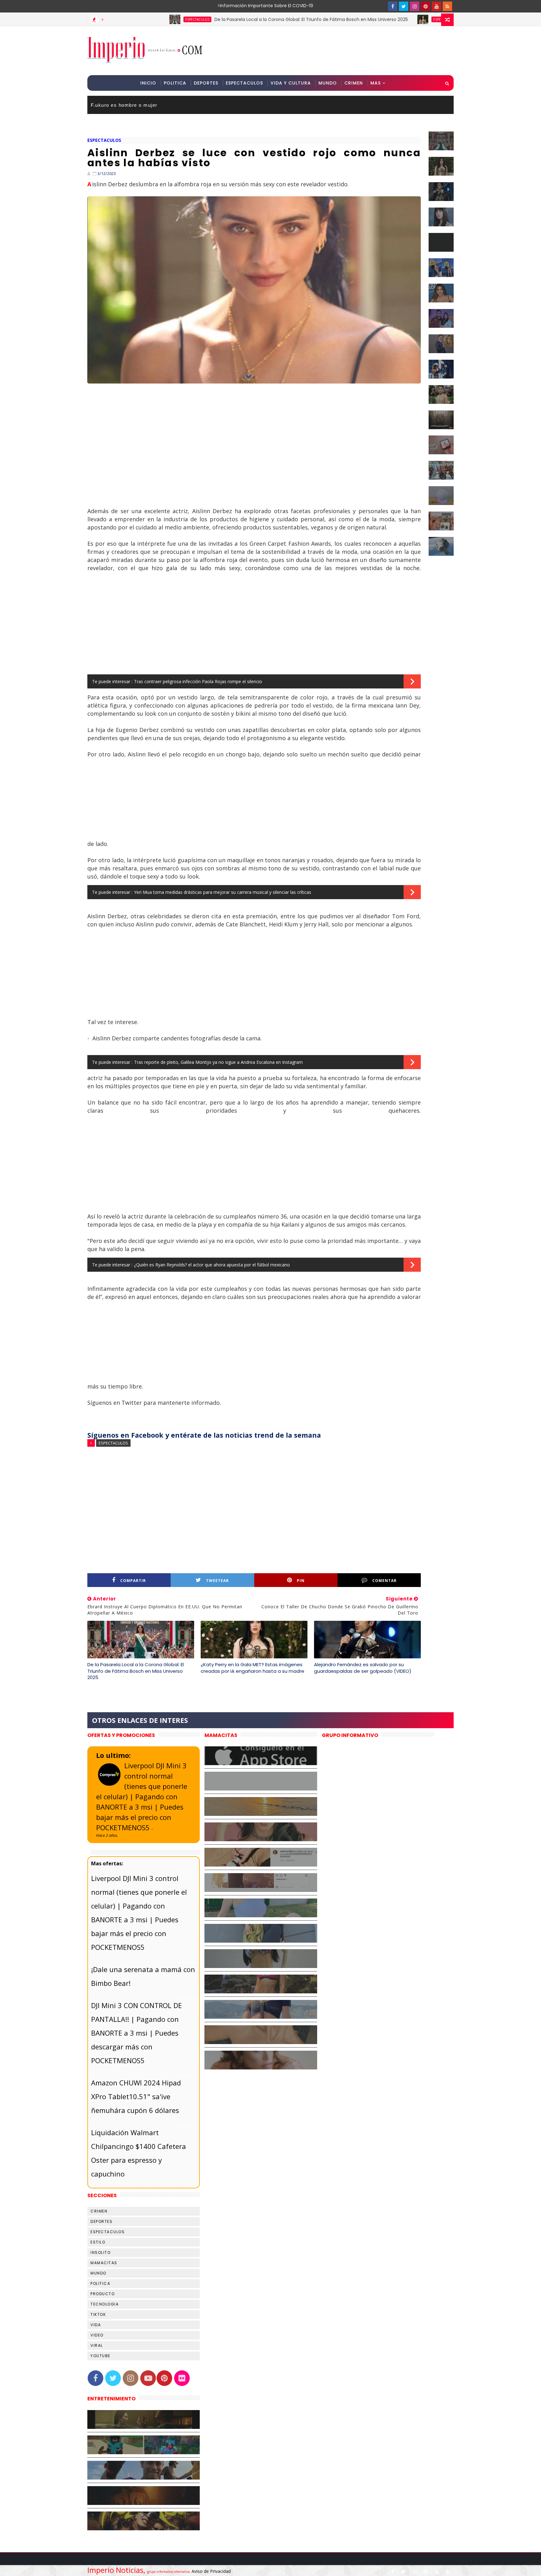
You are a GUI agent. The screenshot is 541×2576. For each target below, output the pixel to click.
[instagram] (415, 6)
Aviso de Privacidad (211, 2571)
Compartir (133, 1581)
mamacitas (104, 2263)
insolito (100, 2252)
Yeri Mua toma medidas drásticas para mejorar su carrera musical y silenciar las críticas (223, 892)
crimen (99, 2211)
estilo (98, 2242)
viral (97, 2345)
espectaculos (111, 19)
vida (96, 2325)
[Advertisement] (339, 50)
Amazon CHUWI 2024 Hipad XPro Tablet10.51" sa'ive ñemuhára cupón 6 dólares (136, 2096)
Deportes (206, 83)
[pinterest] (425, 6)
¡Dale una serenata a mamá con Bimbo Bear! (143, 1976)
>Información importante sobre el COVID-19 (241, 6)
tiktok (98, 2314)
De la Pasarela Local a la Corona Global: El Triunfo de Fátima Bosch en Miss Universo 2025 (224, 19)
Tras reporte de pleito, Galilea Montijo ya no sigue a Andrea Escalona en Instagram (218, 1062)
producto (103, 2294)
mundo (98, 2273)
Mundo (328, 83)
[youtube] (436, 6)
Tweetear (217, 1581)
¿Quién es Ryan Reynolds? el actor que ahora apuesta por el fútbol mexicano (212, 1265)
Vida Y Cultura (291, 83)
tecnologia (105, 2304)
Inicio (148, 83)
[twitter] (404, 6)
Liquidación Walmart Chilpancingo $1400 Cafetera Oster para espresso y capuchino (139, 2153)
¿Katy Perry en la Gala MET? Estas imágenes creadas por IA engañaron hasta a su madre (252, 1668)
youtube (100, 2356)
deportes (101, 2221)
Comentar (384, 1581)
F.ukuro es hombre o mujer (124, 105)
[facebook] (393, 6)
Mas (376, 83)
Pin (301, 1581)
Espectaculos (244, 83)
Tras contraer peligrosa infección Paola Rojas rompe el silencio (198, 681)
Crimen (354, 83)
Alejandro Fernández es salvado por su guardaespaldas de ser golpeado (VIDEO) (363, 1668)
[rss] (447, 6)
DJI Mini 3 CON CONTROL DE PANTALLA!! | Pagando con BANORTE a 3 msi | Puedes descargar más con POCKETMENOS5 (137, 2033)
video (97, 2335)
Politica (175, 83)
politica (100, 2283)
